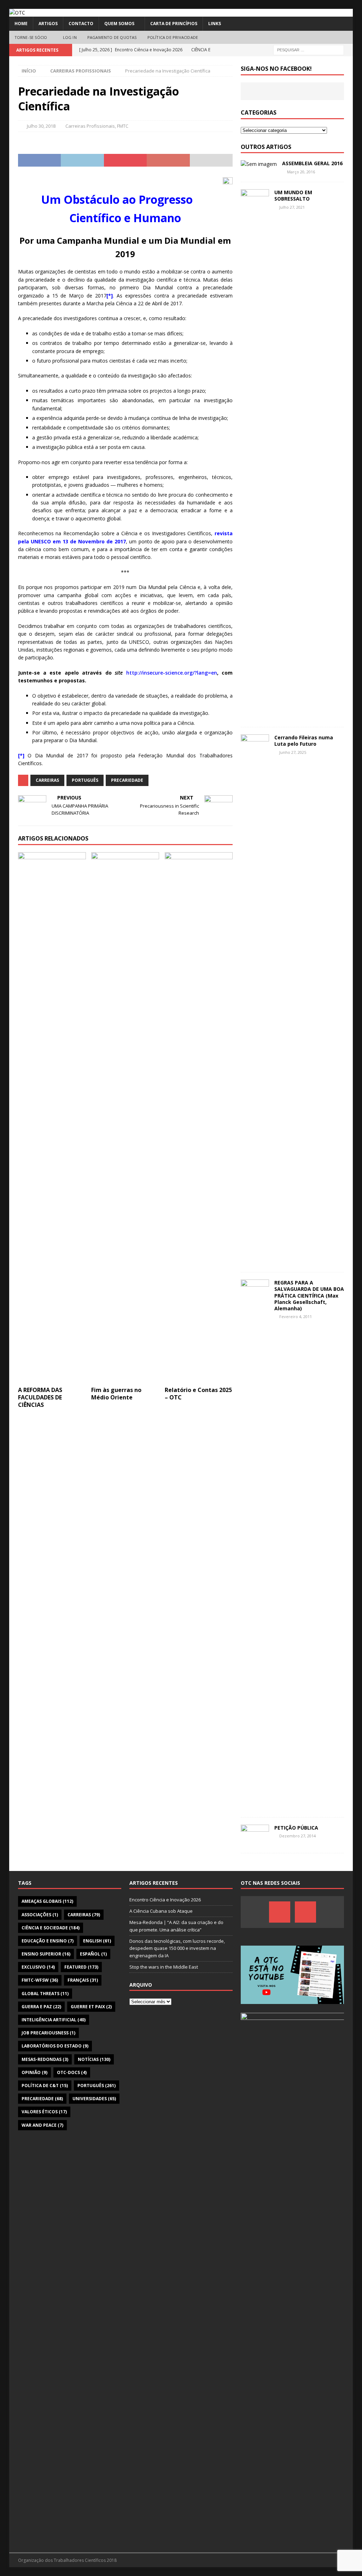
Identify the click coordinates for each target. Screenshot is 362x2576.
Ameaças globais (47, 1901)
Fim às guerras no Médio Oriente (116, 1394)
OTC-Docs (72, 2072)
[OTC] (17, 13)
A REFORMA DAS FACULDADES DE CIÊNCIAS (40, 1397)
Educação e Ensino (48, 1941)
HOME (21, 24)
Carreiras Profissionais (90, 126)
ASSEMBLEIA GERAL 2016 (312, 163)
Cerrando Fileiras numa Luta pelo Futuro (304, 741)
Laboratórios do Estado (55, 2046)
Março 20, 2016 (301, 172)
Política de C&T (45, 2086)
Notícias (94, 2059)
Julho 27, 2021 (292, 207)
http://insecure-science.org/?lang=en (172, 673)
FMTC (123, 126)
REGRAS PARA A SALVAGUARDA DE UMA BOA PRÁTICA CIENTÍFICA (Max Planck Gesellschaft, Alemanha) (309, 1295)
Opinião (34, 2072)
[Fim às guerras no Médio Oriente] (125, 1117)
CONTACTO (81, 24)
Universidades (94, 2099)
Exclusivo (38, 1967)
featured (81, 1967)
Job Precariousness (48, 2033)
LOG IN (70, 37)
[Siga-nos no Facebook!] (280, 1912)
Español (93, 1954)
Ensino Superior (46, 1954)
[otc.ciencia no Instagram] (305, 1912)
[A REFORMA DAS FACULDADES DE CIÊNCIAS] (52, 1117)
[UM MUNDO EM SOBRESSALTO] (255, 455)
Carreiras (47, 780)
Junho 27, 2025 (293, 752)
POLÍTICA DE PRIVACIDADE (173, 37)
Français (83, 1980)
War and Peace (42, 2125)
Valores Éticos (44, 2112)
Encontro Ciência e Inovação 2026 (165, 1900)
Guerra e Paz (41, 2007)
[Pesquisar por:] (309, 49)
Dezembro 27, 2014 (297, 1836)
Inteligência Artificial (54, 2020)
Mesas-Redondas (45, 2059)
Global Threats (45, 1994)
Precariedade (127, 780)
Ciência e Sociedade (51, 1928)
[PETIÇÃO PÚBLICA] (255, 1835)
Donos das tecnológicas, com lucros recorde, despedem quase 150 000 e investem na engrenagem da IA (177, 1948)
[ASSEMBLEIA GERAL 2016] (259, 164)
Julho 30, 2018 (41, 126)
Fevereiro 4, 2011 (296, 1316)
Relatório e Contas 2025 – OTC (198, 1394)
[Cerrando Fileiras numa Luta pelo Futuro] (255, 1000)
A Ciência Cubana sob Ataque (161, 1911)
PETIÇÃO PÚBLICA (296, 1828)
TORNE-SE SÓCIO (31, 37)
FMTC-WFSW (40, 1980)
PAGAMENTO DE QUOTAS (112, 37)
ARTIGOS (48, 24)
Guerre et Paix (91, 2007)
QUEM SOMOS (119, 24)
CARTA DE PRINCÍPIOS (174, 24)
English (97, 1941)
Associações (40, 1915)
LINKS (215, 24)
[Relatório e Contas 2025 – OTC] (199, 1117)
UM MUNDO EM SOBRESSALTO (293, 195)
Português (85, 780)
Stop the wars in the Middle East (164, 1967)
